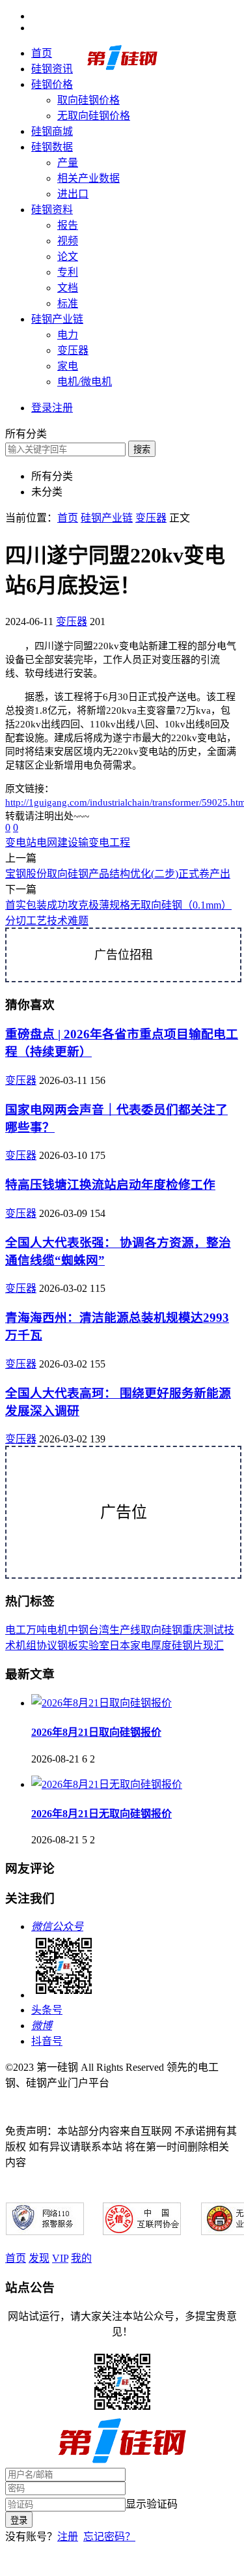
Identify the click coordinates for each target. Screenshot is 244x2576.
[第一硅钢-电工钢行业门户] (122, 67)
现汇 (213, 1646)
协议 (47, 1646)
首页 (42, 53)
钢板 (68, 1646)
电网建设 (57, 842)
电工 (16, 1630)
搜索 (142, 449)
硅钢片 (187, 1646)
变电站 (21, 842)
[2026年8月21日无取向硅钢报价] (107, 1784)
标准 (68, 303)
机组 (26, 1646)
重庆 (193, 1630)
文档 (68, 288)
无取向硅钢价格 (94, 116)
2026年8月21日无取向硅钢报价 (102, 1814)
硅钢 (172, 1630)
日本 (120, 1646)
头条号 (47, 2010)
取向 (151, 1630)
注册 (68, 2537)
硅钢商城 (52, 131)
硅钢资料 (52, 210)
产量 (68, 163)
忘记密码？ (109, 2537)
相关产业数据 (88, 178)
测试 (213, 1630)
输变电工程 (104, 842)
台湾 (99, 1630)
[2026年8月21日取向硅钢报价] (102, 1703)
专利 (68, 272)
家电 (68, 366)
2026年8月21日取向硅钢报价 (96, 1732)
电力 (68, 335)
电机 (57, 1630)
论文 (68, 256)
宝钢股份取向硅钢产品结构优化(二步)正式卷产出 (118, 874)
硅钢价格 (52, 84)
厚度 (161, 1646)
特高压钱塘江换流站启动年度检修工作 (110, 1185)
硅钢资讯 (52, 69)
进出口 (73, 194)
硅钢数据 (52, 147)
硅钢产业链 (57, 319)
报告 (68, 225)
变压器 (73, 350)
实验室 (94, 1646)
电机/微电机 (85, 382)
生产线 (125, 1630)
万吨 (36, 1630)
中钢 (78, 1630)
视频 (68, 241)
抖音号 (47, 2041)
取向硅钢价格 (88, 100)
